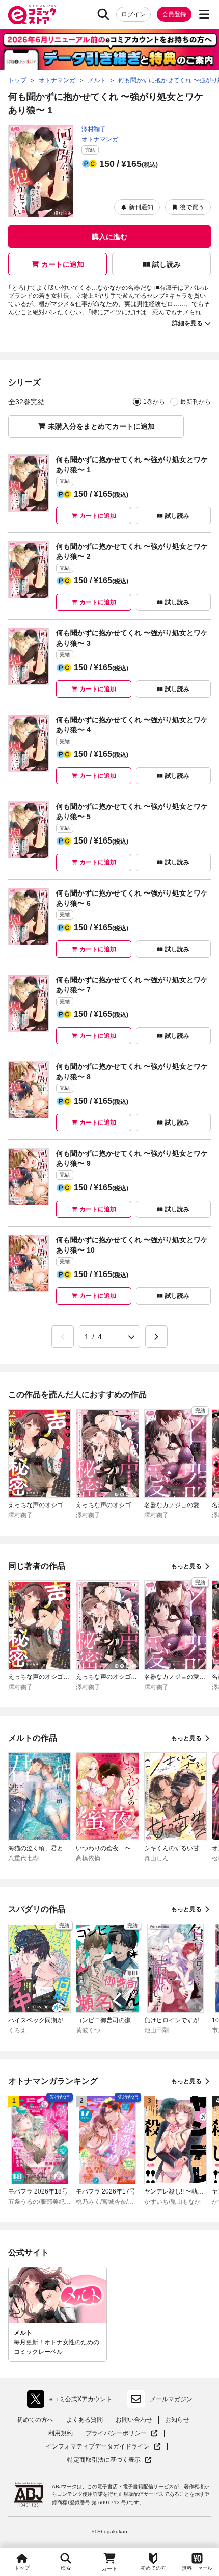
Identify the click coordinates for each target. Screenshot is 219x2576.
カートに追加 (63, 264)
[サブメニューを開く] (204, 14)
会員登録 (174, 14)
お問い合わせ (134, 2420)
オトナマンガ (100, 139)
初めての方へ (35, 2420)
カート (109, 2569)
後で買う (192, 207)
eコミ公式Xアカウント (72, 2401)
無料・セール (197, 2568)
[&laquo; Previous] (63, 1337)
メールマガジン (171, 2399)
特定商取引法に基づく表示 (109, 2460)
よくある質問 (85, 2420)
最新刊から (196, 402)
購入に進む (109, 237)
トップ (22, 2568)
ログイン (133, 14)
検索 (66, 2568)
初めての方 (153, 2568)
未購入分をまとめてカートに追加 (101, 426)
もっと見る (186, 1566)
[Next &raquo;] (156, 1337)
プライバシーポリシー (122, 2433)
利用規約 (61, 2433)
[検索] (103, 14)
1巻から (154, 402)
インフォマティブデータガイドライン (98, 2447)
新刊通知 (141, 207)
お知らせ (177, 2420)
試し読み (167, 264)
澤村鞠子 (94, 129)
